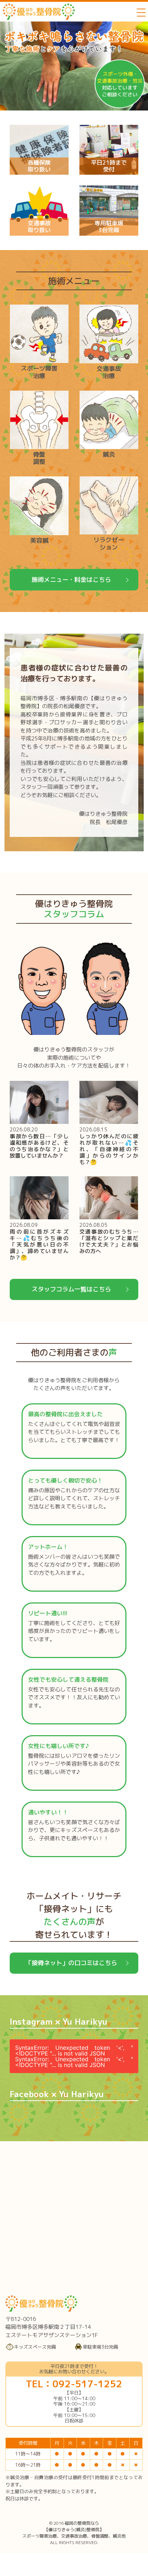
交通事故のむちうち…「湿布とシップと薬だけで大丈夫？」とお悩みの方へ (109, 1241)
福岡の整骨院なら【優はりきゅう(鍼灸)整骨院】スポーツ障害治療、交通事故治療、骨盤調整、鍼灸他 (74, 2530)
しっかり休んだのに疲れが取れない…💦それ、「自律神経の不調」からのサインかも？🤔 (109, 1149)
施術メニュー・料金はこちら (71, 580)
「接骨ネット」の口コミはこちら (71, 1963)
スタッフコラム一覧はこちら (71, 1289)
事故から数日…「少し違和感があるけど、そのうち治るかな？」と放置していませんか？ (39, 1146)
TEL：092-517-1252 (74, 2384)
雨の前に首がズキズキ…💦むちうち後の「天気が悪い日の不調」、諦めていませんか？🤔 (39, 1245)
